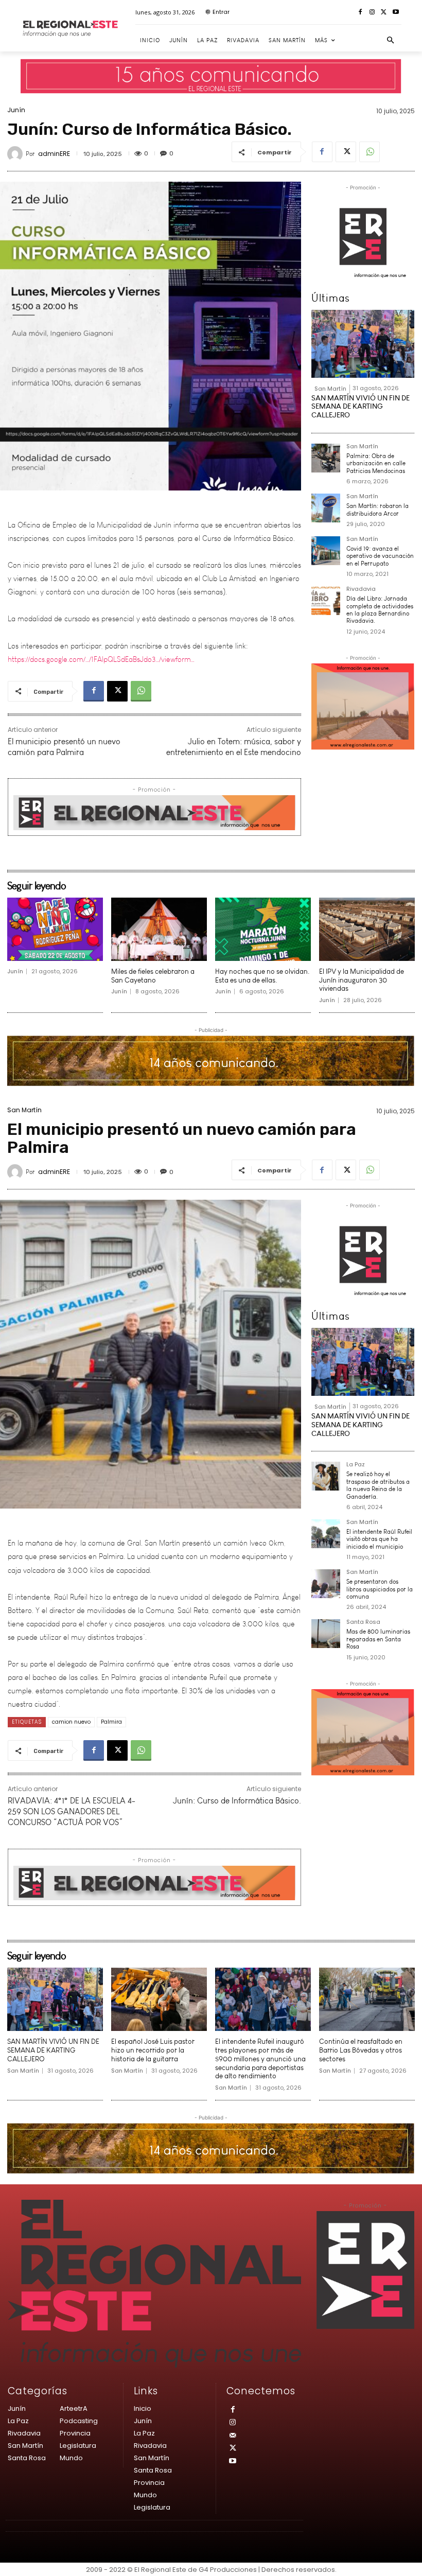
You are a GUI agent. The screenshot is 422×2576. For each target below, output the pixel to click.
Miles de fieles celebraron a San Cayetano (153, 976)
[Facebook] (361, 13)
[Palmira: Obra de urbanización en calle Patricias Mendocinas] (326, 458)
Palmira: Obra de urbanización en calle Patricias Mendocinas (376, 463)
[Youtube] (395, 13)
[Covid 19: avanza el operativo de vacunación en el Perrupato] (326, 551)
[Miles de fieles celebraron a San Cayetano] (159, 929)
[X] (384, 13)
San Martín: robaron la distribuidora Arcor (377, 510)
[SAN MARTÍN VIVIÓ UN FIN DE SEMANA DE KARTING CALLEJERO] (363, 344)
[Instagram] (372, 13)
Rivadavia (361, 590)
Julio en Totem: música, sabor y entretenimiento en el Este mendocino (234, 747)
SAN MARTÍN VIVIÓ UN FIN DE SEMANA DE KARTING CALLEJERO (361, 407)
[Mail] (233, 2436)
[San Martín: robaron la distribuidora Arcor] (326, 508)
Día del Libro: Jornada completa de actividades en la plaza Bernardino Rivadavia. (380, 610)
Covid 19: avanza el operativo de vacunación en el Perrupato (380, 556)
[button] (391, 41)
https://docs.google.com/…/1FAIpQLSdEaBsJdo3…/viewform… (101, 642)
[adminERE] (16, 154)
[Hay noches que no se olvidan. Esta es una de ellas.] (263, 929)
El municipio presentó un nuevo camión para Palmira (64, 747)
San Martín (330, 389)
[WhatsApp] (370, 152)
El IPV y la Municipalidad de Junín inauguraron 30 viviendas (362, 980)
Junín (16, 110)
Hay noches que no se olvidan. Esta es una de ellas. (262, 976)
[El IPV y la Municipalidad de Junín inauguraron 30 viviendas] (367, 929)
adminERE (54, 154)
